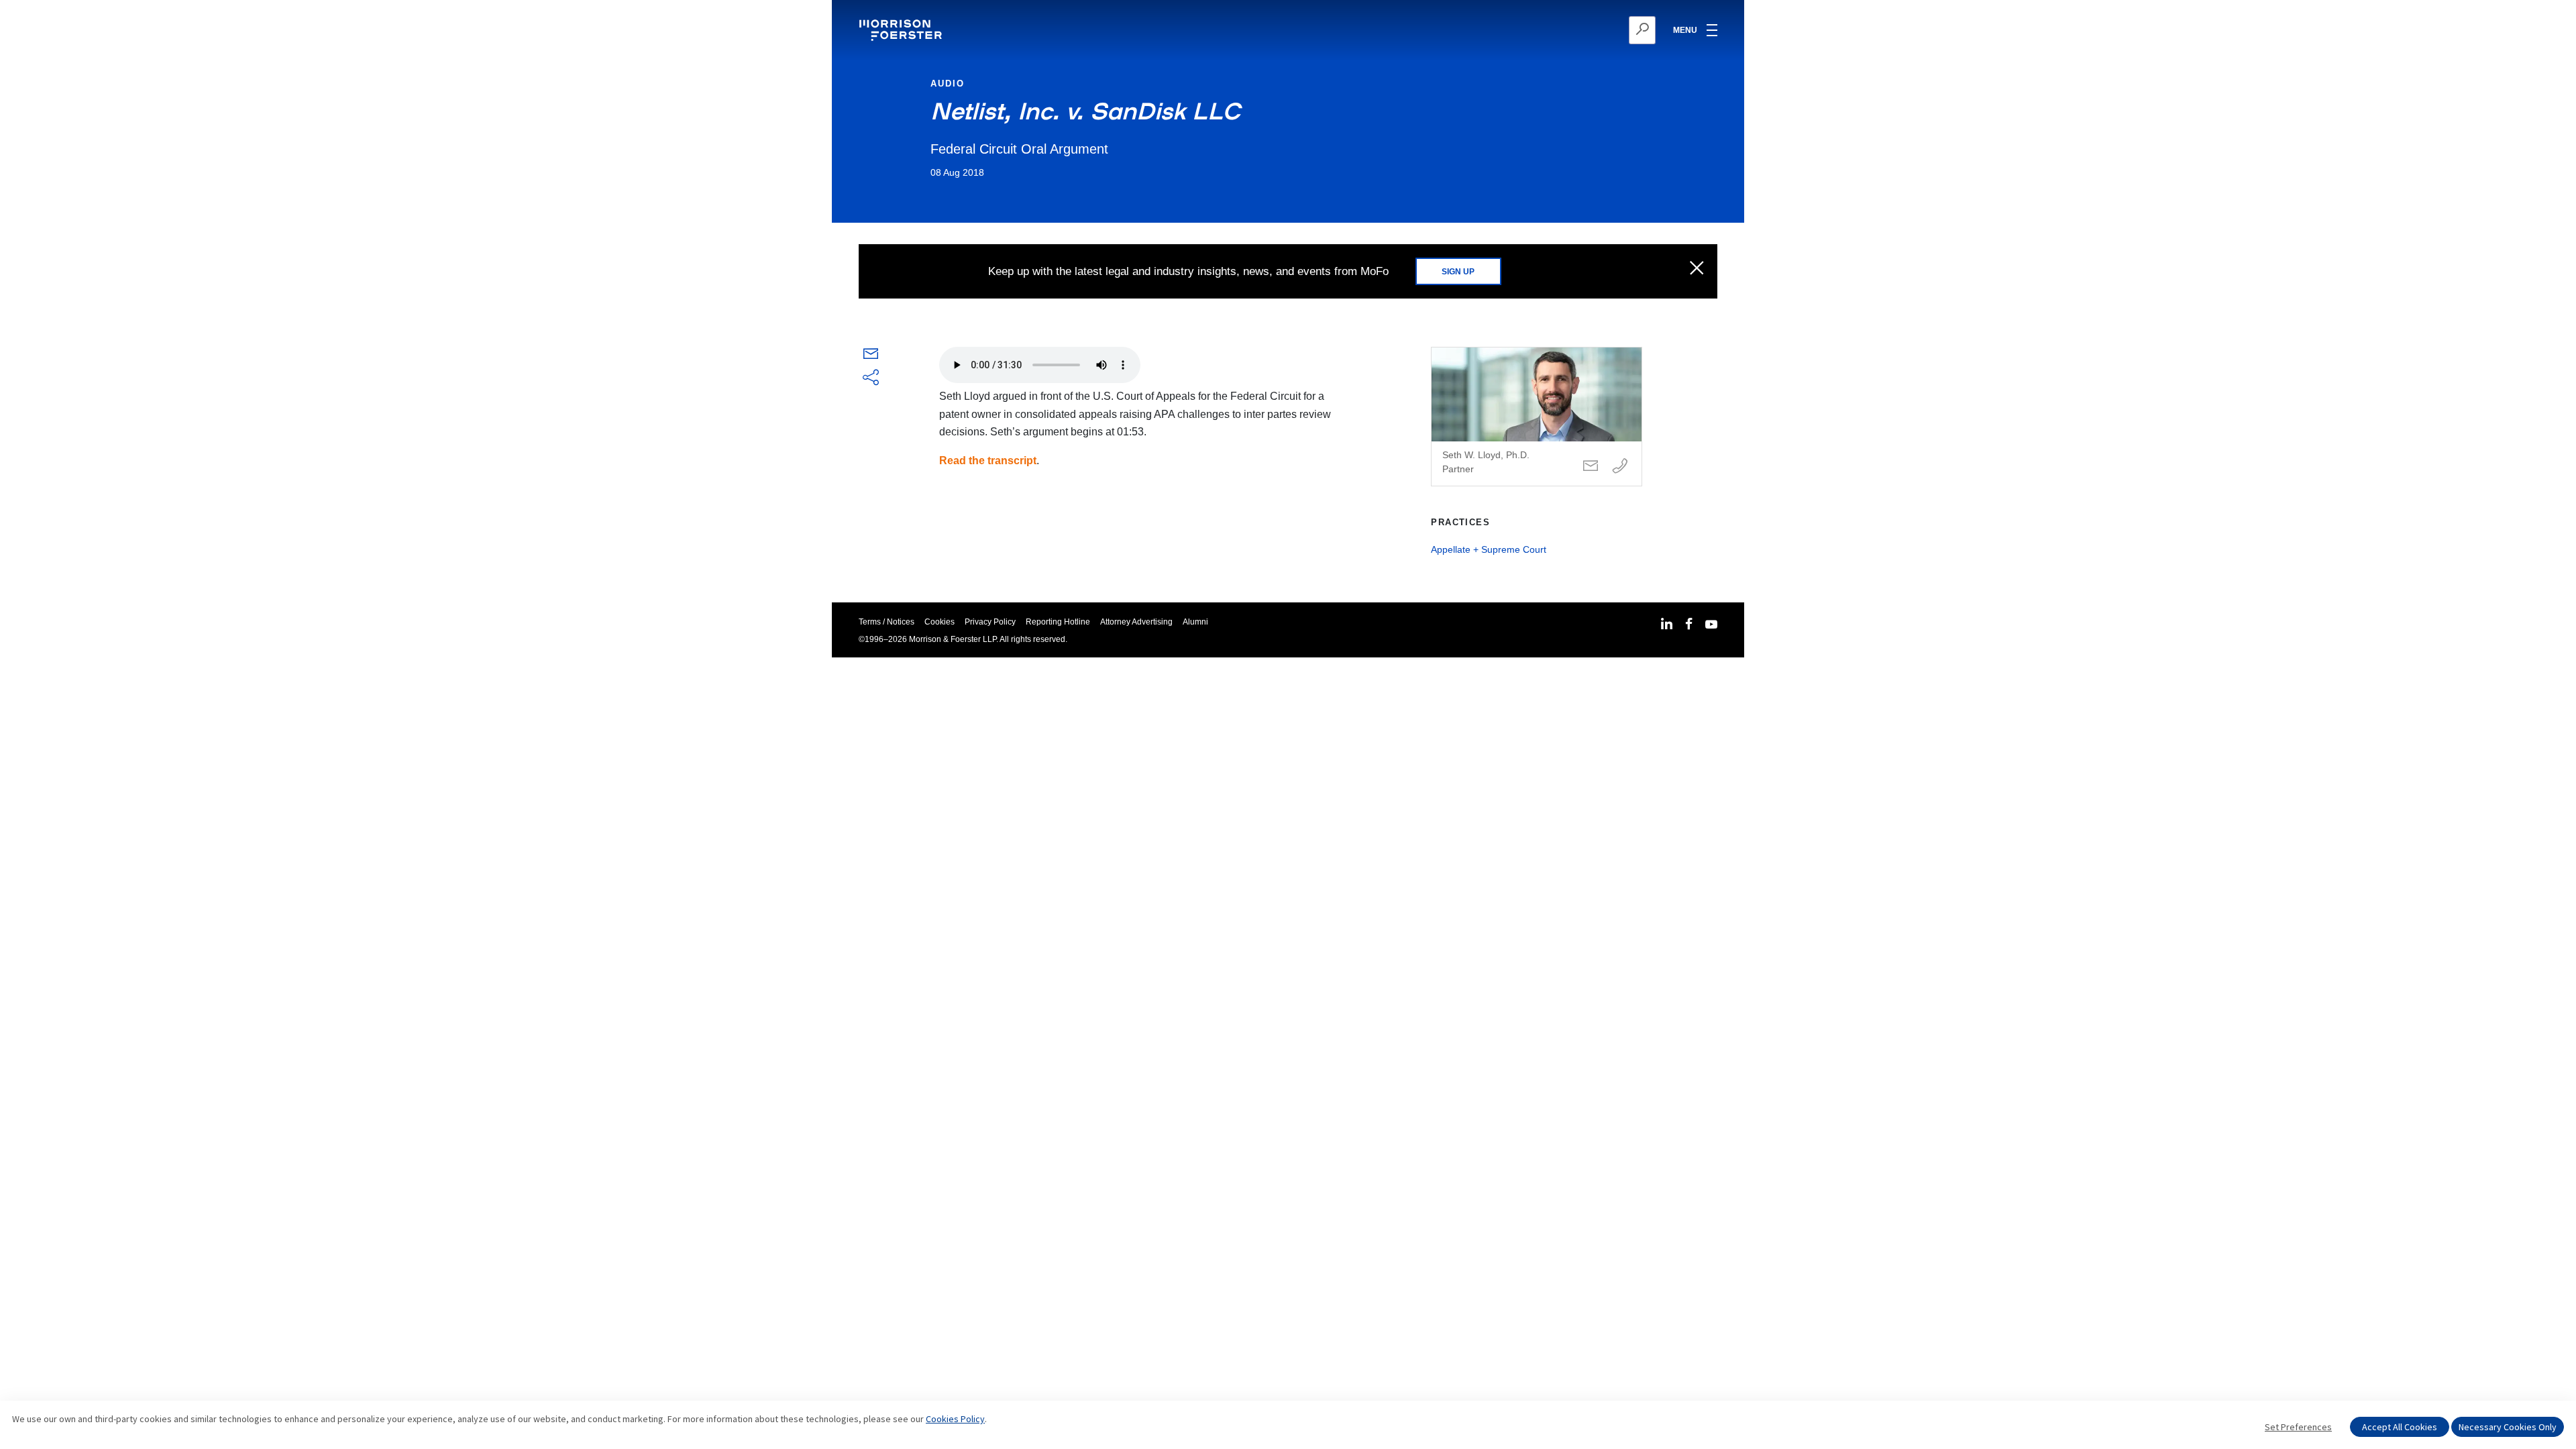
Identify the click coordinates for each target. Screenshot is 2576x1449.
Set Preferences (2298, 1427)
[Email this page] (871, 357)
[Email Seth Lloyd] (1591, 467)
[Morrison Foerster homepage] (903, 30)
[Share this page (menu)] (871, 378)
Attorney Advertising (1136, 622)
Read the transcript (988, 461)
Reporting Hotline (1058, 622)
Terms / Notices (887, 622)
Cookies (940, 622)
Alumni (1195, 622)
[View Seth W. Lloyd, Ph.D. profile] (1537, 417)
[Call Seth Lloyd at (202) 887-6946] (1620, 467)
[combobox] (1577, 30)
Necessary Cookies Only (2508, 1427)
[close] (1697, 269)
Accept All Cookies (2400, 1427)
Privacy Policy (990, 622)
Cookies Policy (955, 1419)
